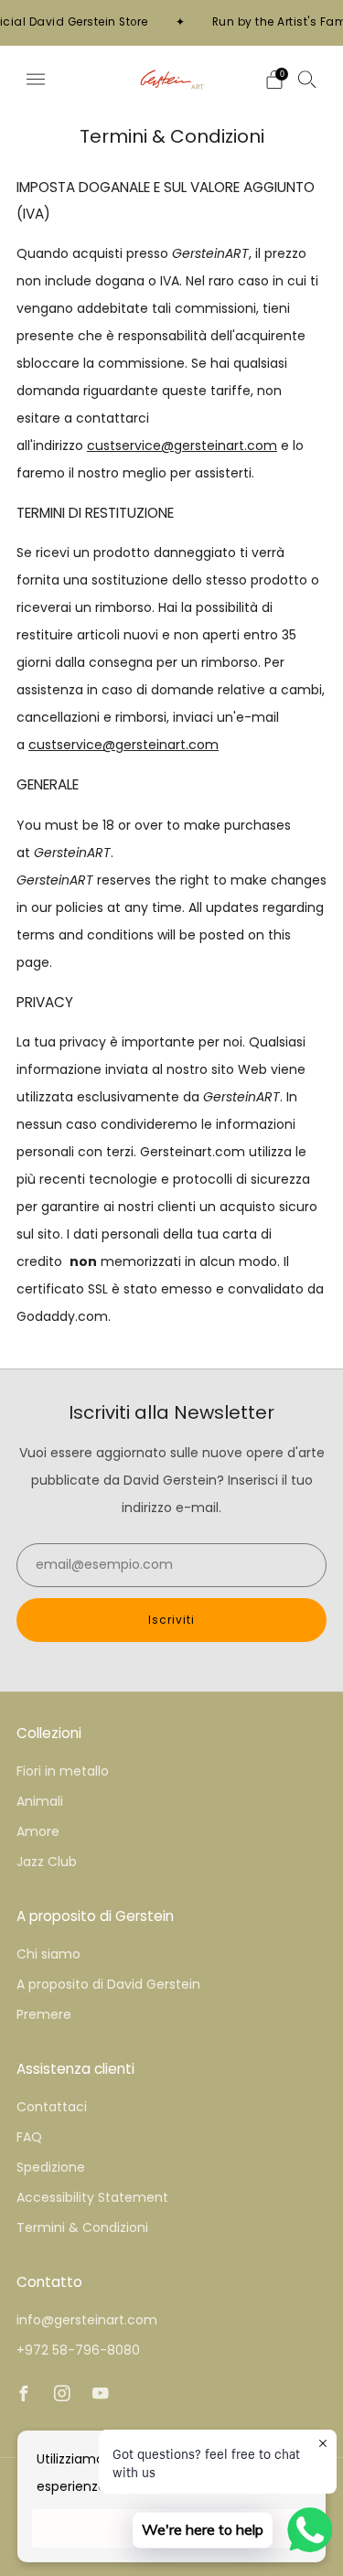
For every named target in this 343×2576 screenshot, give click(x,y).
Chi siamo (48, 1954)
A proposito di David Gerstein (108, 1984)
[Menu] (36, 80)
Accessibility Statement (92, 2197)
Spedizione (51, 2167)
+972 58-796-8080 (78, 2350)
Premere (44, 2014)
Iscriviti (171, 1620)
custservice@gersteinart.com (182, 445)
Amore (38, 1831)
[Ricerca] (307, 79)
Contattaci (52, 2107)
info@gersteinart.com (87, 2320)
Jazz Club (47, 1862)
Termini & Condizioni (82, 2227)
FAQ (29, 2137)
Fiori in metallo (63, 1771)
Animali (40, 1801)
